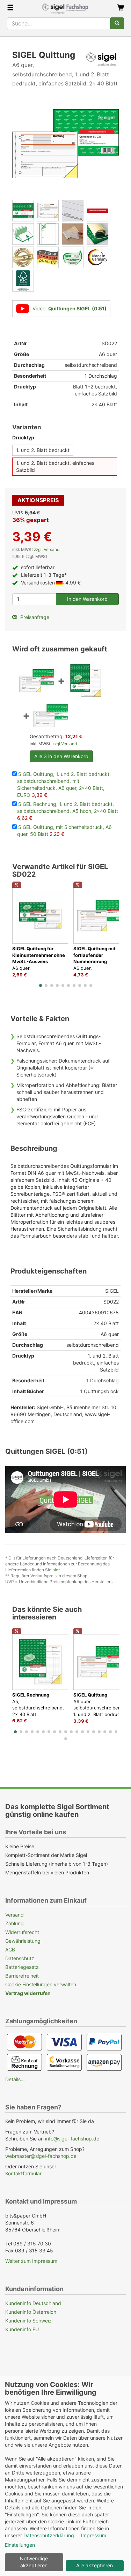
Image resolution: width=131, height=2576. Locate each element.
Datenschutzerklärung (49, 2535)
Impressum (94, 2535)
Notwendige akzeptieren (34, 2562)
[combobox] (59, 23)
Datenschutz (20, 1958)
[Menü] (10, 8)
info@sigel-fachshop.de (72, 2139)
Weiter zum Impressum (31, 2261)
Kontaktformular (23, 2173)
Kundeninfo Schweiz (28, 2321)
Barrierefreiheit (22, 1976)
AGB (10, 1950)
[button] (41, 985)
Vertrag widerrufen (28, 1993)
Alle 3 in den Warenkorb (61, 756)
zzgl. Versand (47, 549)
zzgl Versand (65, 744)
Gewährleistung (23, 1941)
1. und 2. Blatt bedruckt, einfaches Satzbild (55, 466)
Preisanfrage (34, 617)
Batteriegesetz (22, 1967)
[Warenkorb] (121, 8)
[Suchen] (117, 23)
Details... (15, 2079)
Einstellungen (20, 2545)
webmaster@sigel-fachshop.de (41, 2156)
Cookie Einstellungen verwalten (41, 1984)
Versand (14, 1915)
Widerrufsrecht (22, 1932)
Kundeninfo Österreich (31, 2312)
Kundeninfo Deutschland (33, 2303)
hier (56, 1570)
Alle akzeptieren (94, 2565)
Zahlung (14, 1923)
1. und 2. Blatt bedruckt (43, 450)
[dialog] (65, 2476)
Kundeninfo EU (22, 2329)
